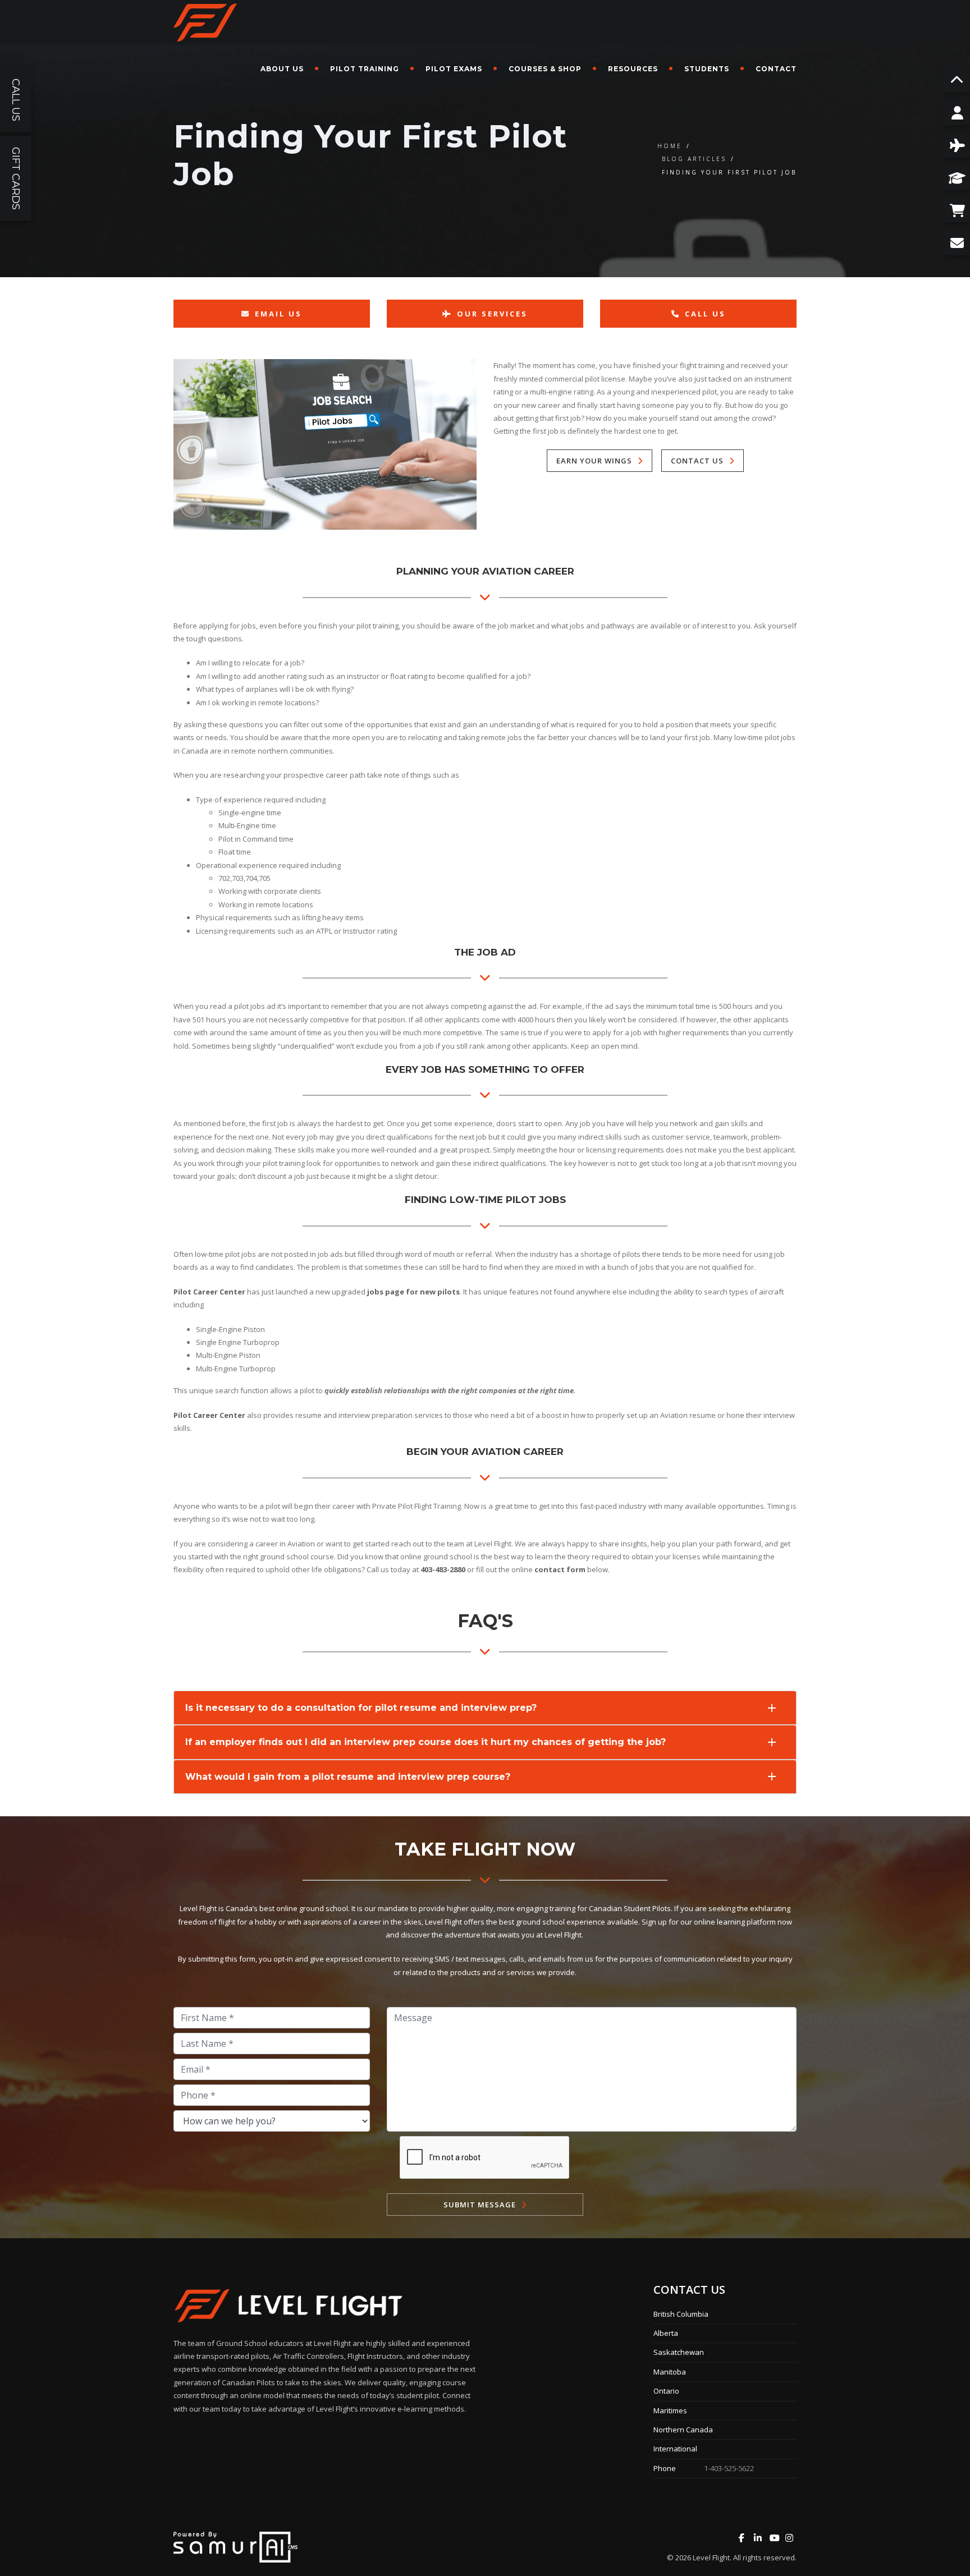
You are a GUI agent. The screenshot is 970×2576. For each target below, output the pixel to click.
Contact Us (697, 461)
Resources (633, 69)
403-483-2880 (443, 1569)
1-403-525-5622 (729, 2468)
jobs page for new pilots (413, 1292)
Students (707, 69)
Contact (776, 69)
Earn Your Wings (594, 461)
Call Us (705, 314)
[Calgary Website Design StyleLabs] (235, 2546)
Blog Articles (694, 159)
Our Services (492, 314)
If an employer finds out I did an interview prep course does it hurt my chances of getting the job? (425, 1742)
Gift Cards (16, 178)
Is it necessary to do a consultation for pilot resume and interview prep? (361, 1708)
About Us (282, 69)
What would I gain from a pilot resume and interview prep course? (348, 1777)
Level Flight (711, 2557)
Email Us (278, 314)
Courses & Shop (545, 69)
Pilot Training (365, 69)
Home (670, 146)
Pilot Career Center (209, 1292)
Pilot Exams (454, 69)
